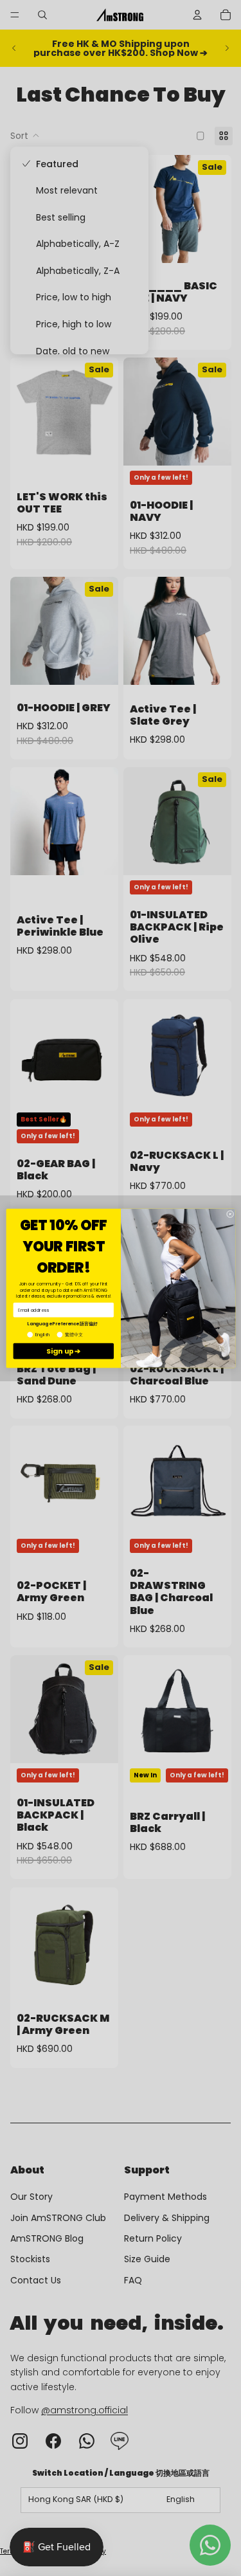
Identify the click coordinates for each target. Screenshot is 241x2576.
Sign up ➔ (64, 1351)
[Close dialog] (230, 1214)
